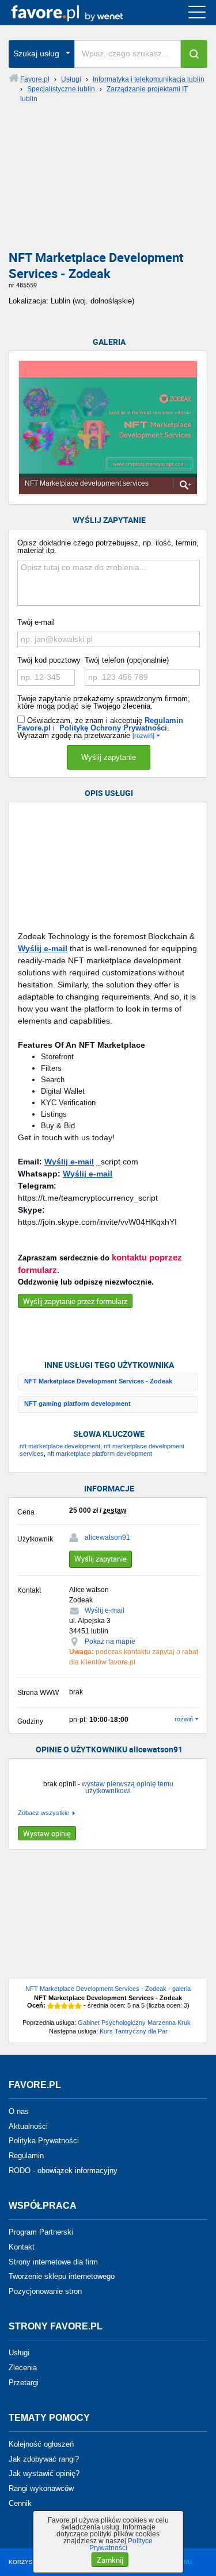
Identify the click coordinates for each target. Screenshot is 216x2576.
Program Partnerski (41, 2232)
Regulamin (26, 2156)
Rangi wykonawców (41, 2488)
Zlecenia (23, 2368)
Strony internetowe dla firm (53, 2261)
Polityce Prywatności (121, 2544)
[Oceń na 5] (78, 2006)
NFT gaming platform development (77, 1404)
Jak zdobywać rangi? (44, 2458)
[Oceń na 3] (65, 2006)
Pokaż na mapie (110, 1641)
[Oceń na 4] (71, 2006)
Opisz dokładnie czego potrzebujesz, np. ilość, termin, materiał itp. (108, 547)
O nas (19, 2111)
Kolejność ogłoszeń (41, 2444)
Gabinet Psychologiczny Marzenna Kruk (134, 2023)
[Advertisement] (108, 181)
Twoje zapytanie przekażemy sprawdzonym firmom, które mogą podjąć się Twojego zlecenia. (104, 702)
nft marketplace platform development (100, 1454)
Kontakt (22, 2247)
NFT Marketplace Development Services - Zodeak (98, 1381)
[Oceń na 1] (51, 2006)
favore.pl (80, 13)
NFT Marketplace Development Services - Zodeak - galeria (108, 1989)
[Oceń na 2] (58, 2006)
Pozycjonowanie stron (45, 2291)
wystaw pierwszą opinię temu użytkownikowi (128, 1787)
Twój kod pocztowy (49, 660)
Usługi (19, 2353)
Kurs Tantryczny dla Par (134, 2031)
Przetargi (24, 2383)
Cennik (20, 2503)
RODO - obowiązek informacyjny (63, 2171)
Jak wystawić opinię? (44, 2473)
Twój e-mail (36, 622)
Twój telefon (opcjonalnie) (127, 660)
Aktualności (28, 2126)
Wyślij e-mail (43, 948)
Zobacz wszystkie (43, 1813)
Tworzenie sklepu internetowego (62, 2276)
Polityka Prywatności (44, 2141)
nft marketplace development (60, 1446)
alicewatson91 (107, 1537)
